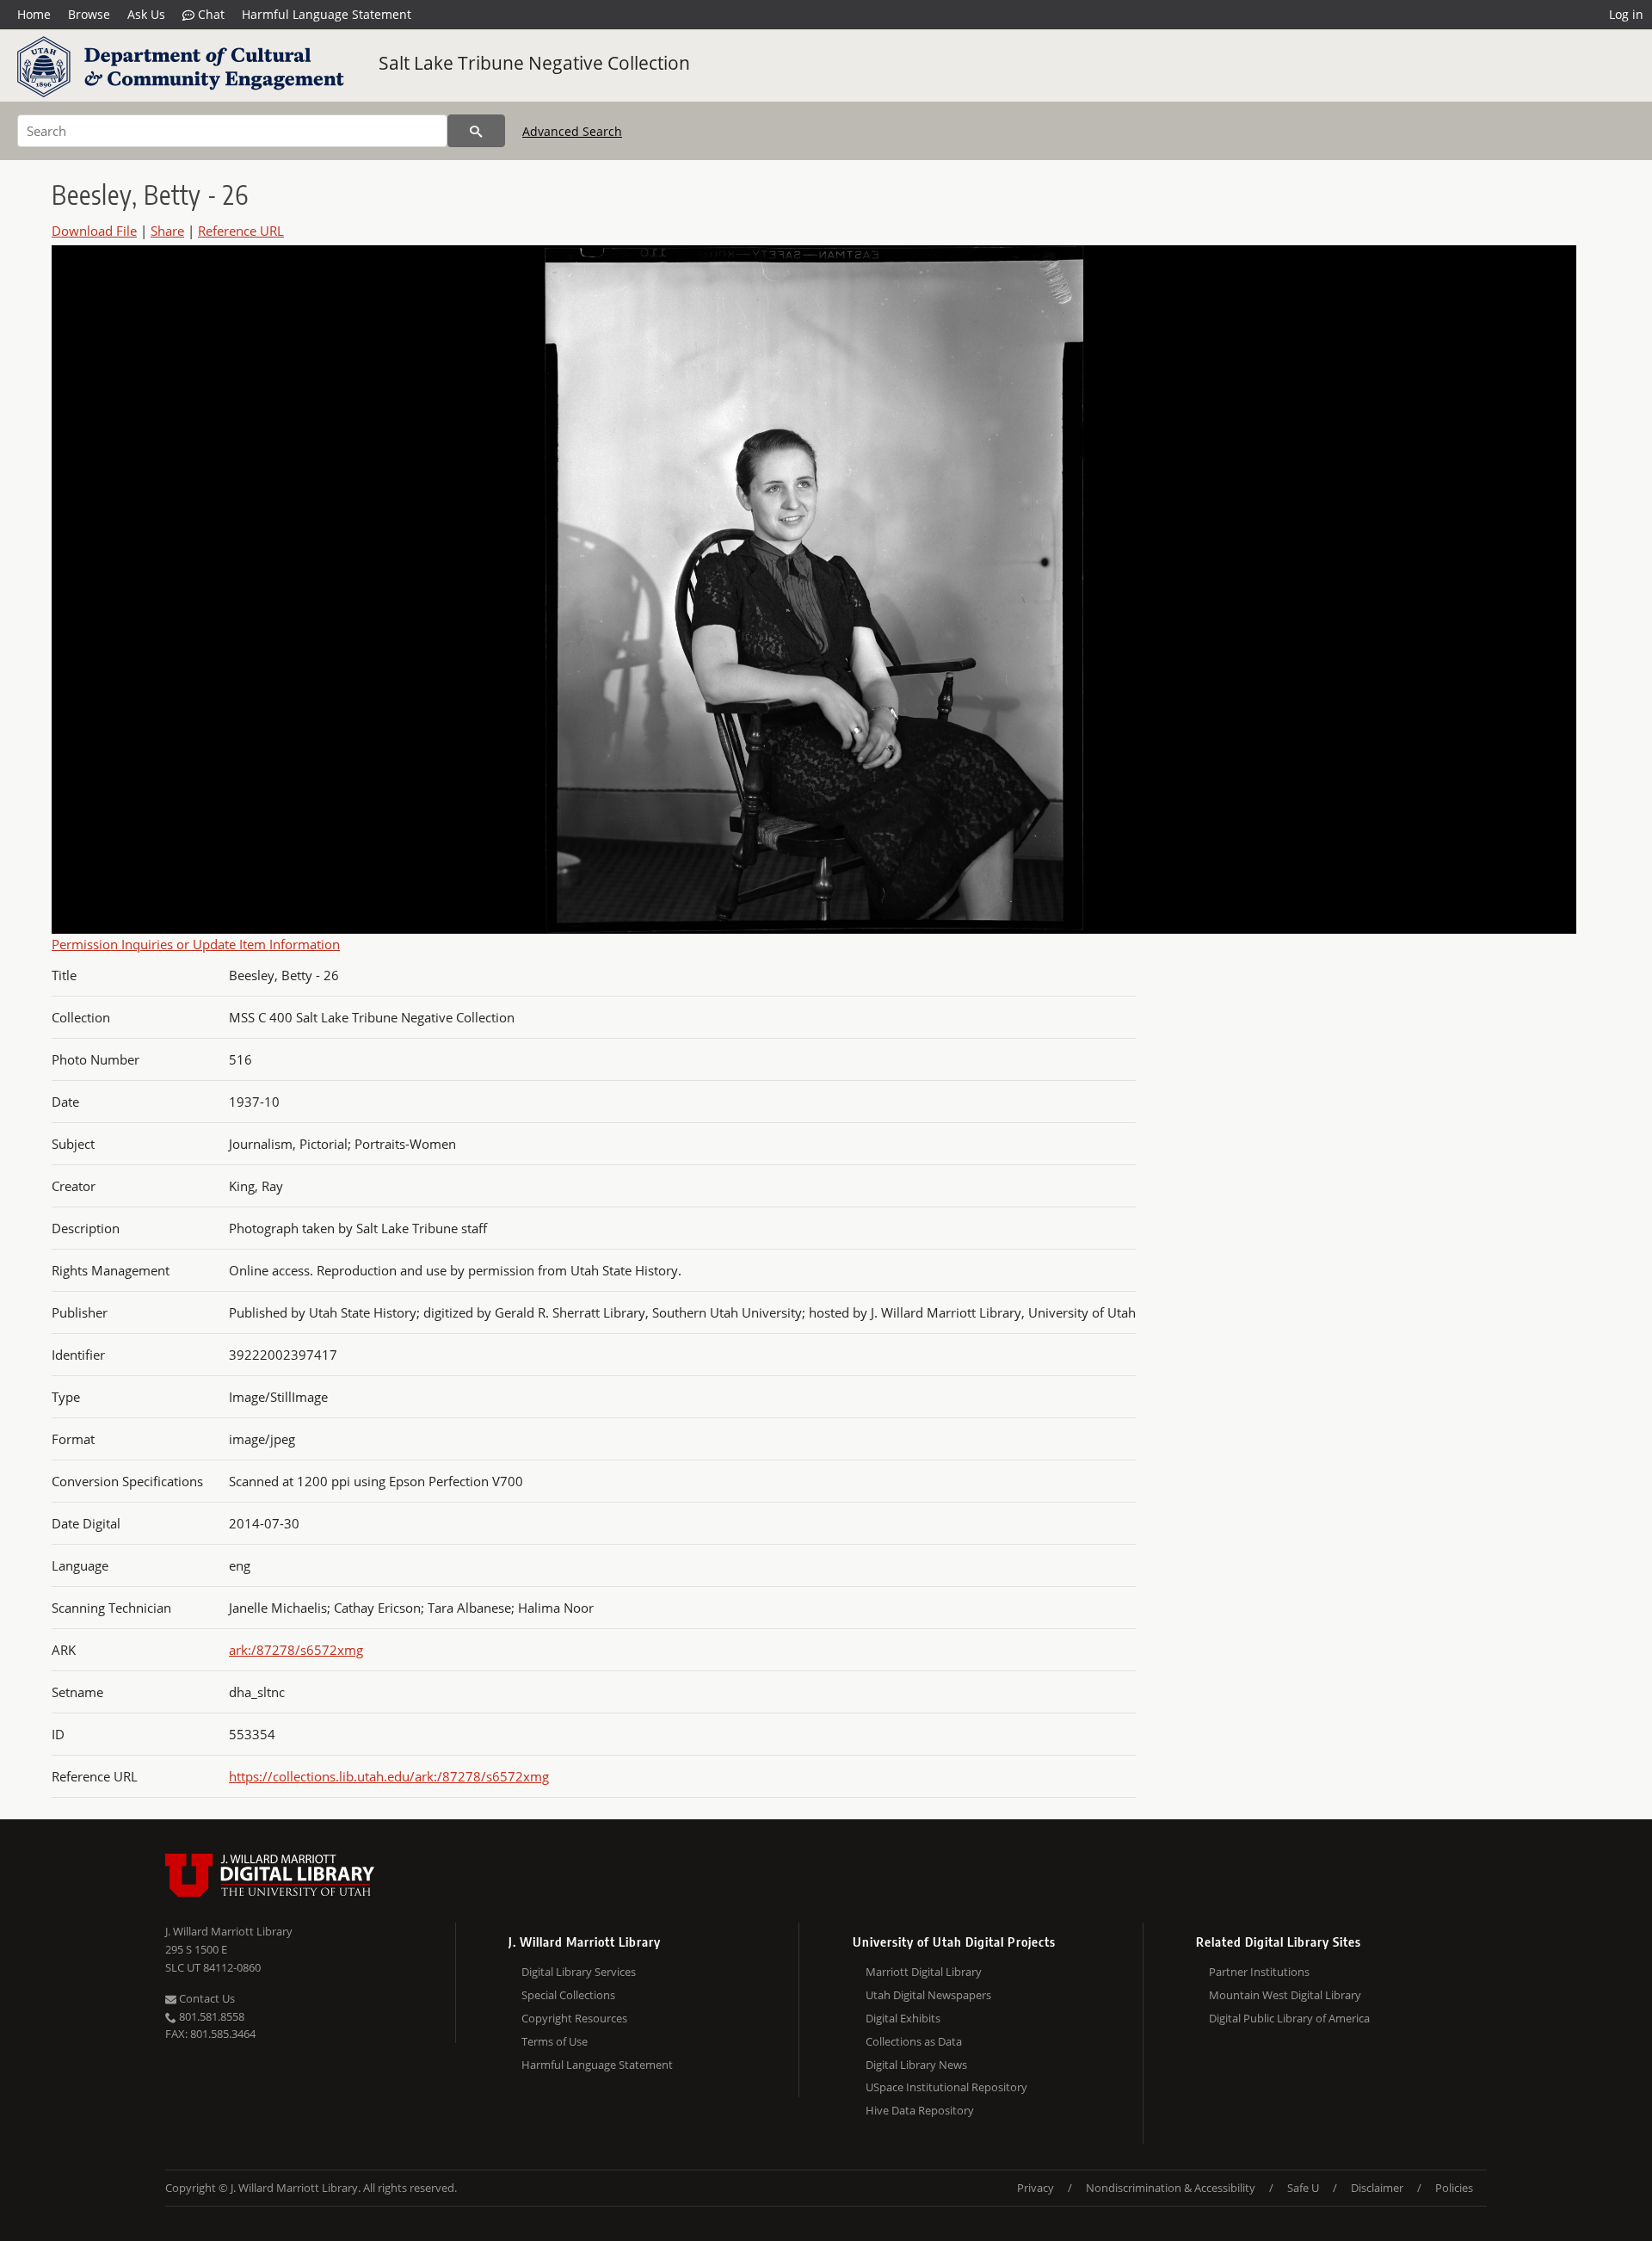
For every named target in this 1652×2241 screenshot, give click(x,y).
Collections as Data (914, 2041)
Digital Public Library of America (1289, 2018)
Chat (210, 14)
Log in (1626, 14)
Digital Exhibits (903, 2018)
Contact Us (206, 1998)
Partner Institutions (1259, 1972)
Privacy (1036, 2188)
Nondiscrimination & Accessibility (1171, 2188)
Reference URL (241, 231)
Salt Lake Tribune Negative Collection (534, 63)
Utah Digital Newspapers (928, 1995)
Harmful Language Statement (327, 14)
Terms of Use (555, 2041)
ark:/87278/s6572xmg (296, 1650)
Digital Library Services (579, 1972)
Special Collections (568, 1995)
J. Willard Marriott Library (229, 1931)
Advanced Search (572, 131)
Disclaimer (1377, 2188)
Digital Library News (916, 2065)
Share (167, 231)
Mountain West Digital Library (1285, 1995)
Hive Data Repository (920, 2110)
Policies (1454, 2188)
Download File (94, 231)
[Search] (476, 131)
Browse (89, 14)
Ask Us (146, 14)
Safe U (1303, 2188)
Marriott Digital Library (924, 1972)
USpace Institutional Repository (946, 2087)
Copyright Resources (574, 2018)
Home (34, 14)
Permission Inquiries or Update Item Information (196, 944)
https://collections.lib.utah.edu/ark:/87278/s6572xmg (389, 1776)
